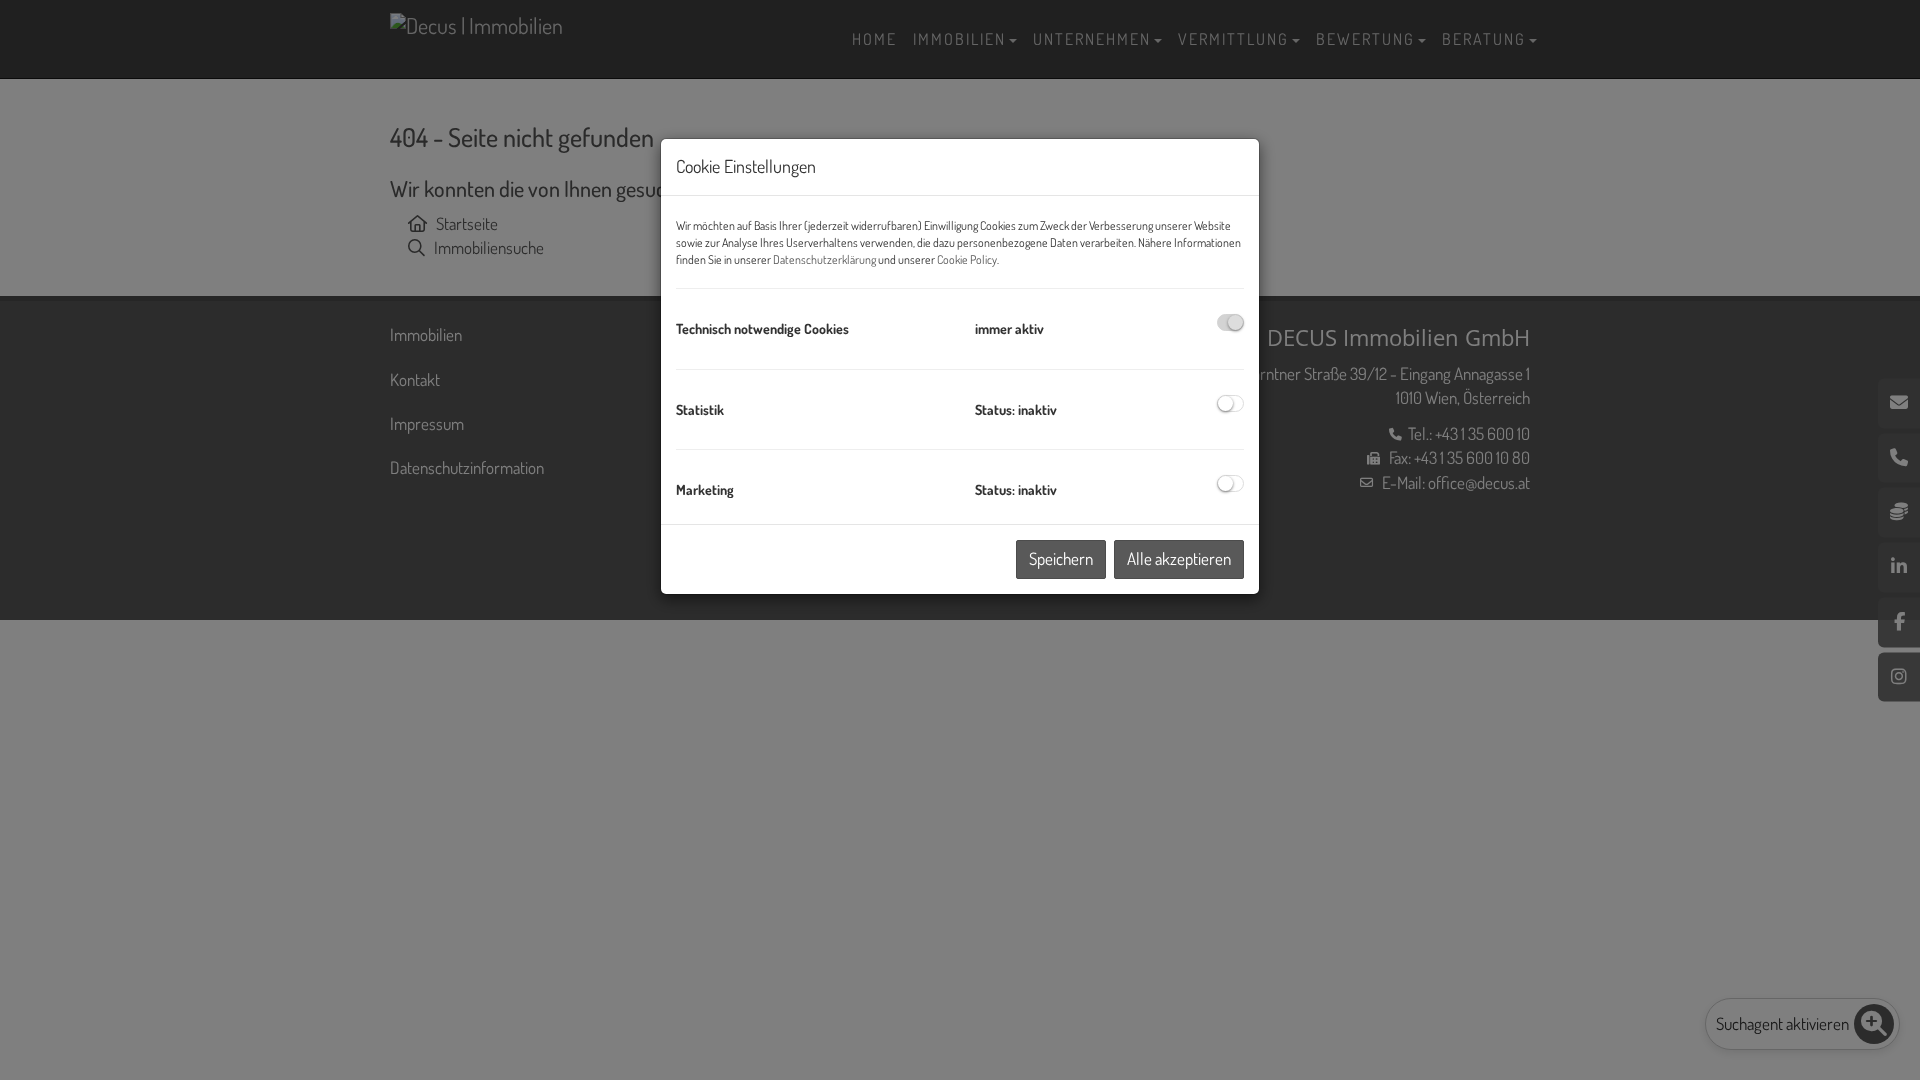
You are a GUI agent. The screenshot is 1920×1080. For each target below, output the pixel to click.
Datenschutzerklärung (824, 259)
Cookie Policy (967, 259)
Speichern (1061, 558)
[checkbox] (1230, 322)
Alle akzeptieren (1179, 558)
